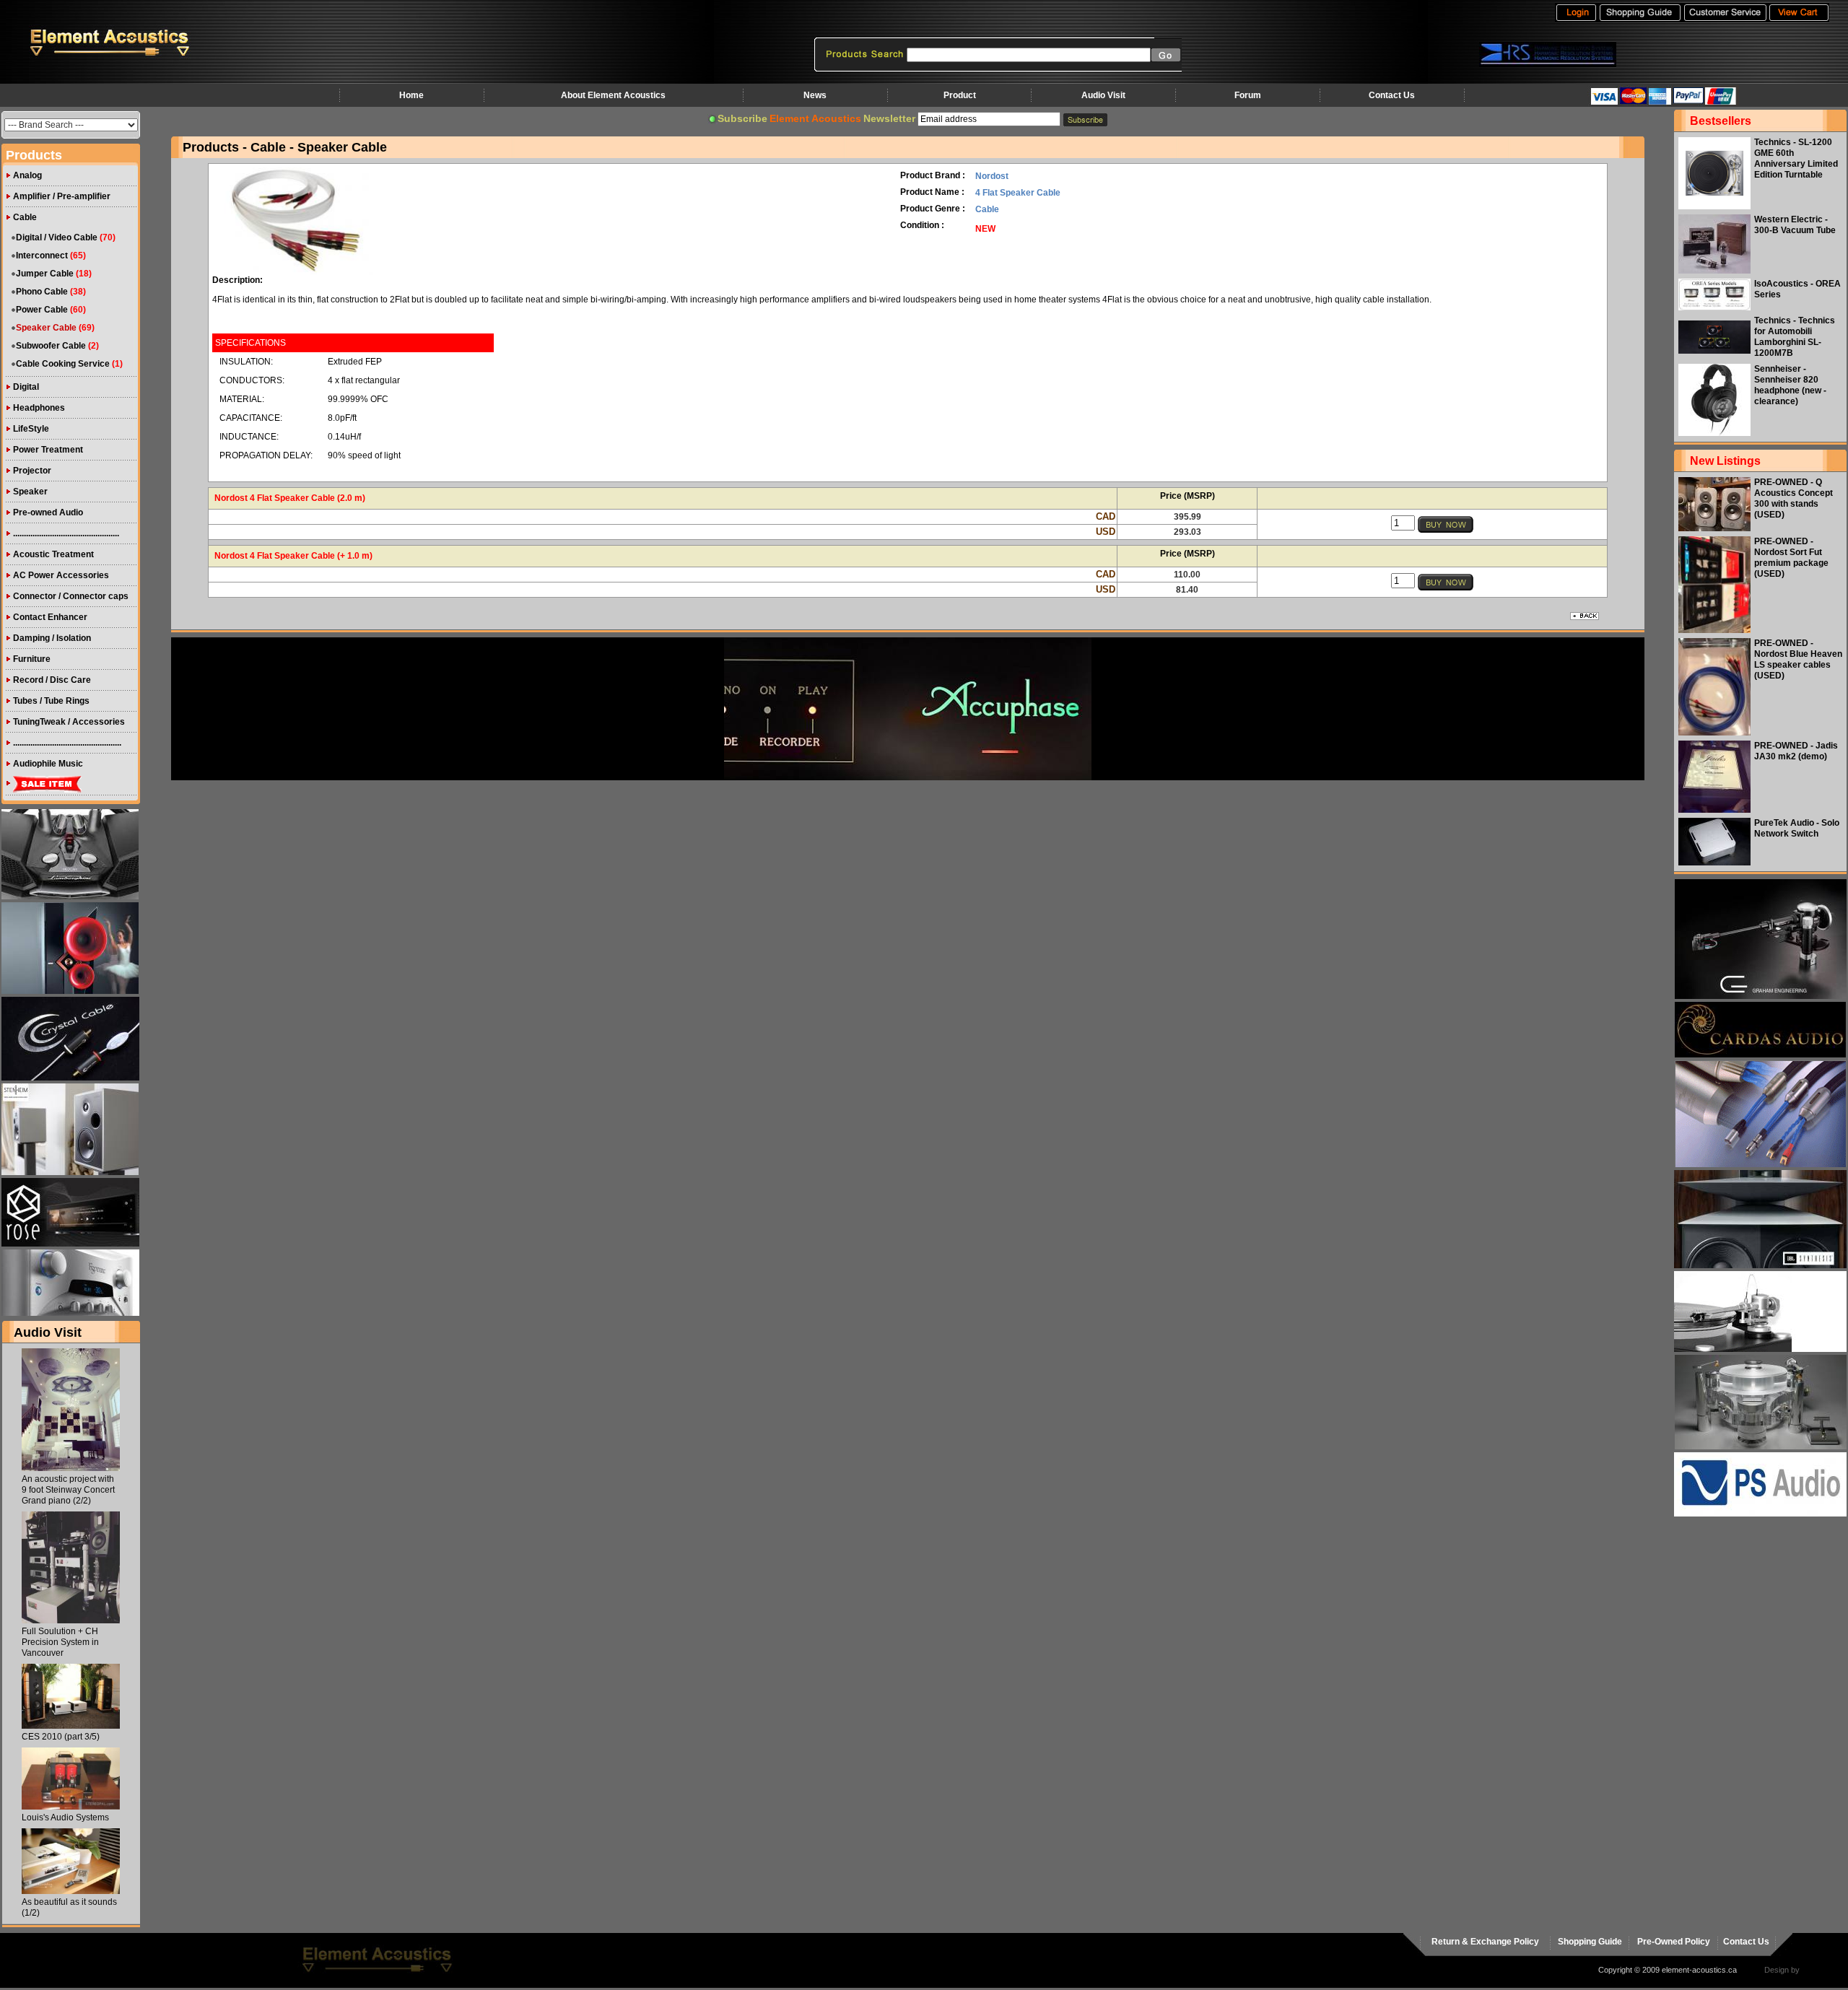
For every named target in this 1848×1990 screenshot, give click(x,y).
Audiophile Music (48, 764)
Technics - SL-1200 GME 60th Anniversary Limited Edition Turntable (1796, 158)
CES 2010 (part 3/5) (61, 1737)
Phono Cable (42, 292)
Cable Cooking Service (63, 364)
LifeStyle (31, 429)
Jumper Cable (45, 274)
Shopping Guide (1590, 1942)
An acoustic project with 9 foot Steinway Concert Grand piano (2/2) (68, 1490)
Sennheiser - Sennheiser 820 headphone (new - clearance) (1790, 385)
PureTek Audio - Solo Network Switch (1797, 828)
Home (411, 95)
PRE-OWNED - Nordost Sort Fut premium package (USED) (1791, 558)
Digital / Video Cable (57, 237)
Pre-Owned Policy (1674, 1942)
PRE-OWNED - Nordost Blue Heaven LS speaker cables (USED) (1798, 659)
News (815, 95)
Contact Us (1392, 95)
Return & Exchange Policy (1485, 1942)
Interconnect (42, 256)
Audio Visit (1103, 95)
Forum (1248, 95)
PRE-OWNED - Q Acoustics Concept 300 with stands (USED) (1793, 498)
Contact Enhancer (50, 617)
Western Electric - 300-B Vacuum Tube (1795, 225)
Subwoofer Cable (51, 346)
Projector (32, 471)
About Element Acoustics (613, 95)
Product (960, 95)
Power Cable (42, 310)
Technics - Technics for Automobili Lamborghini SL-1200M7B (1795, 337)
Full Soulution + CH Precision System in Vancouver (60, 1642)
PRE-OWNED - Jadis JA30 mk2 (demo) (1796, 751)
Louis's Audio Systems (65, 1817)
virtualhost (1820, 1970)
